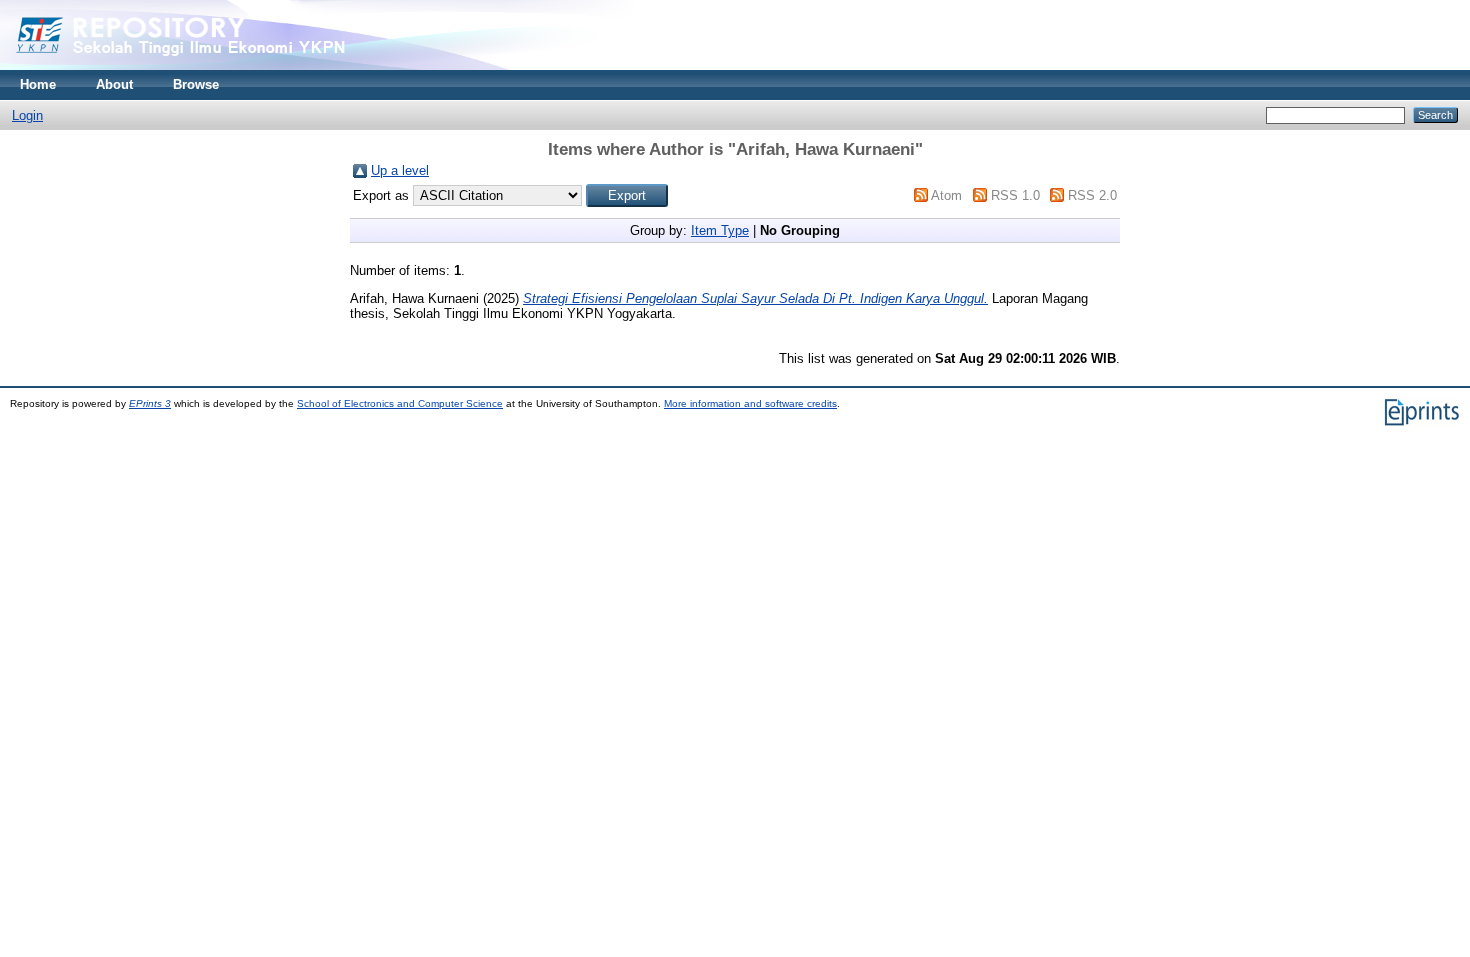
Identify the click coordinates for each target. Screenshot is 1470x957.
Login (27, 115)
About (114, 84)
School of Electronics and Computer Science (400, 403)
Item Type (720, 230)
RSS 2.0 (1092, 195)
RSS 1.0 (1015, 195)
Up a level (400, 170)
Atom (946, 195)
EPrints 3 (150, 403)
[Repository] (220, 65)
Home (38, 84)
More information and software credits (750, 403)
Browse (196, 84)
